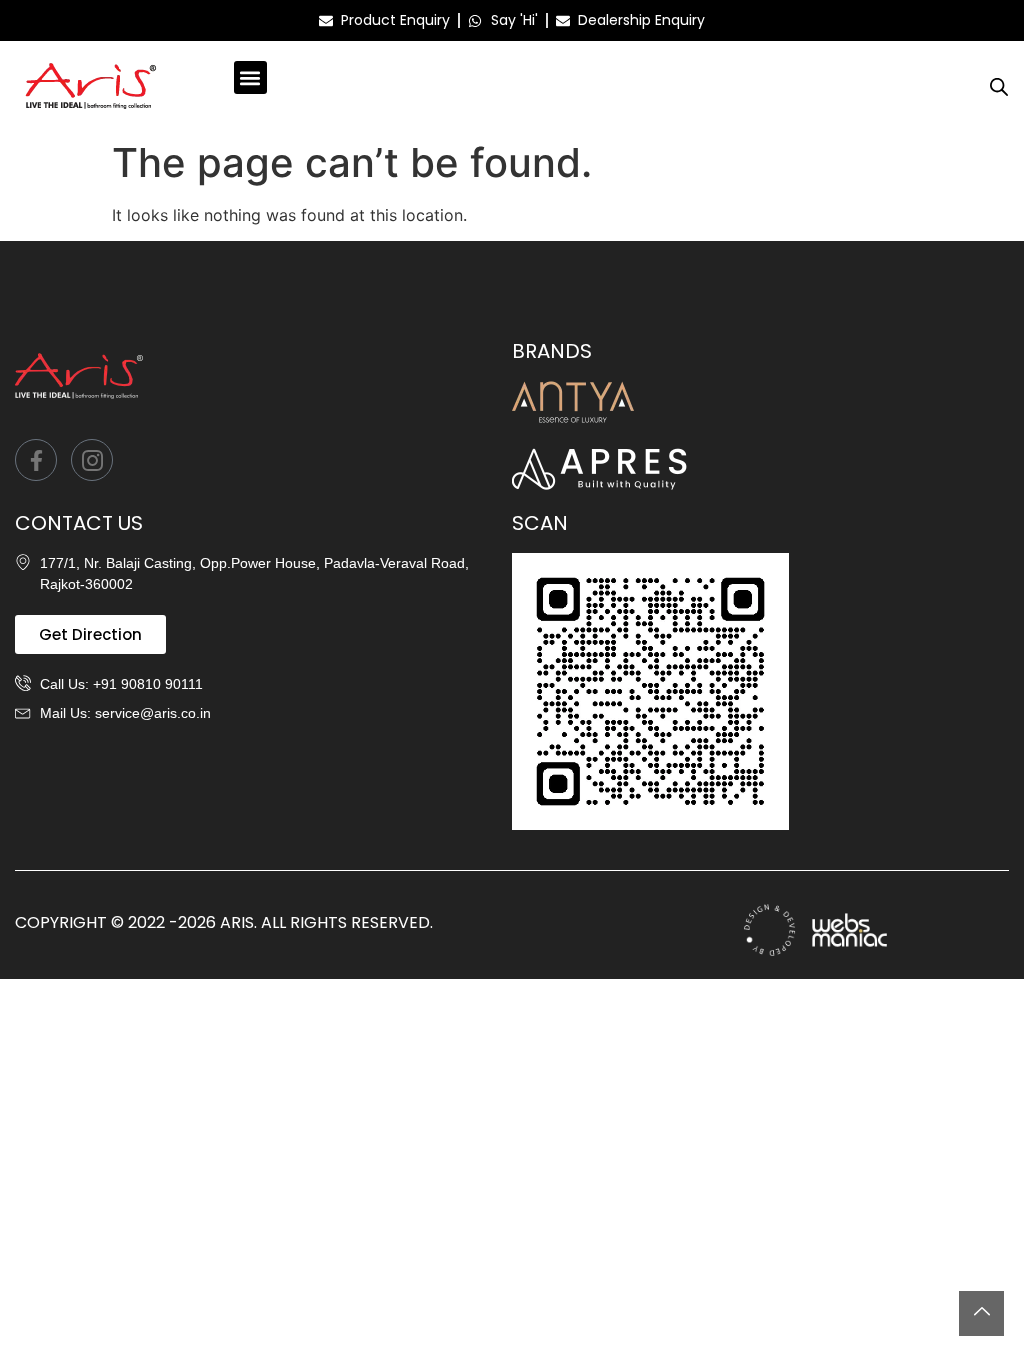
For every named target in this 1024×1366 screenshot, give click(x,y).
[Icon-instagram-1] (92, 460)
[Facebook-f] (36, 460)
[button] (250, 77)
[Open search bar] (999, 86)
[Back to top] (981, 1313)
